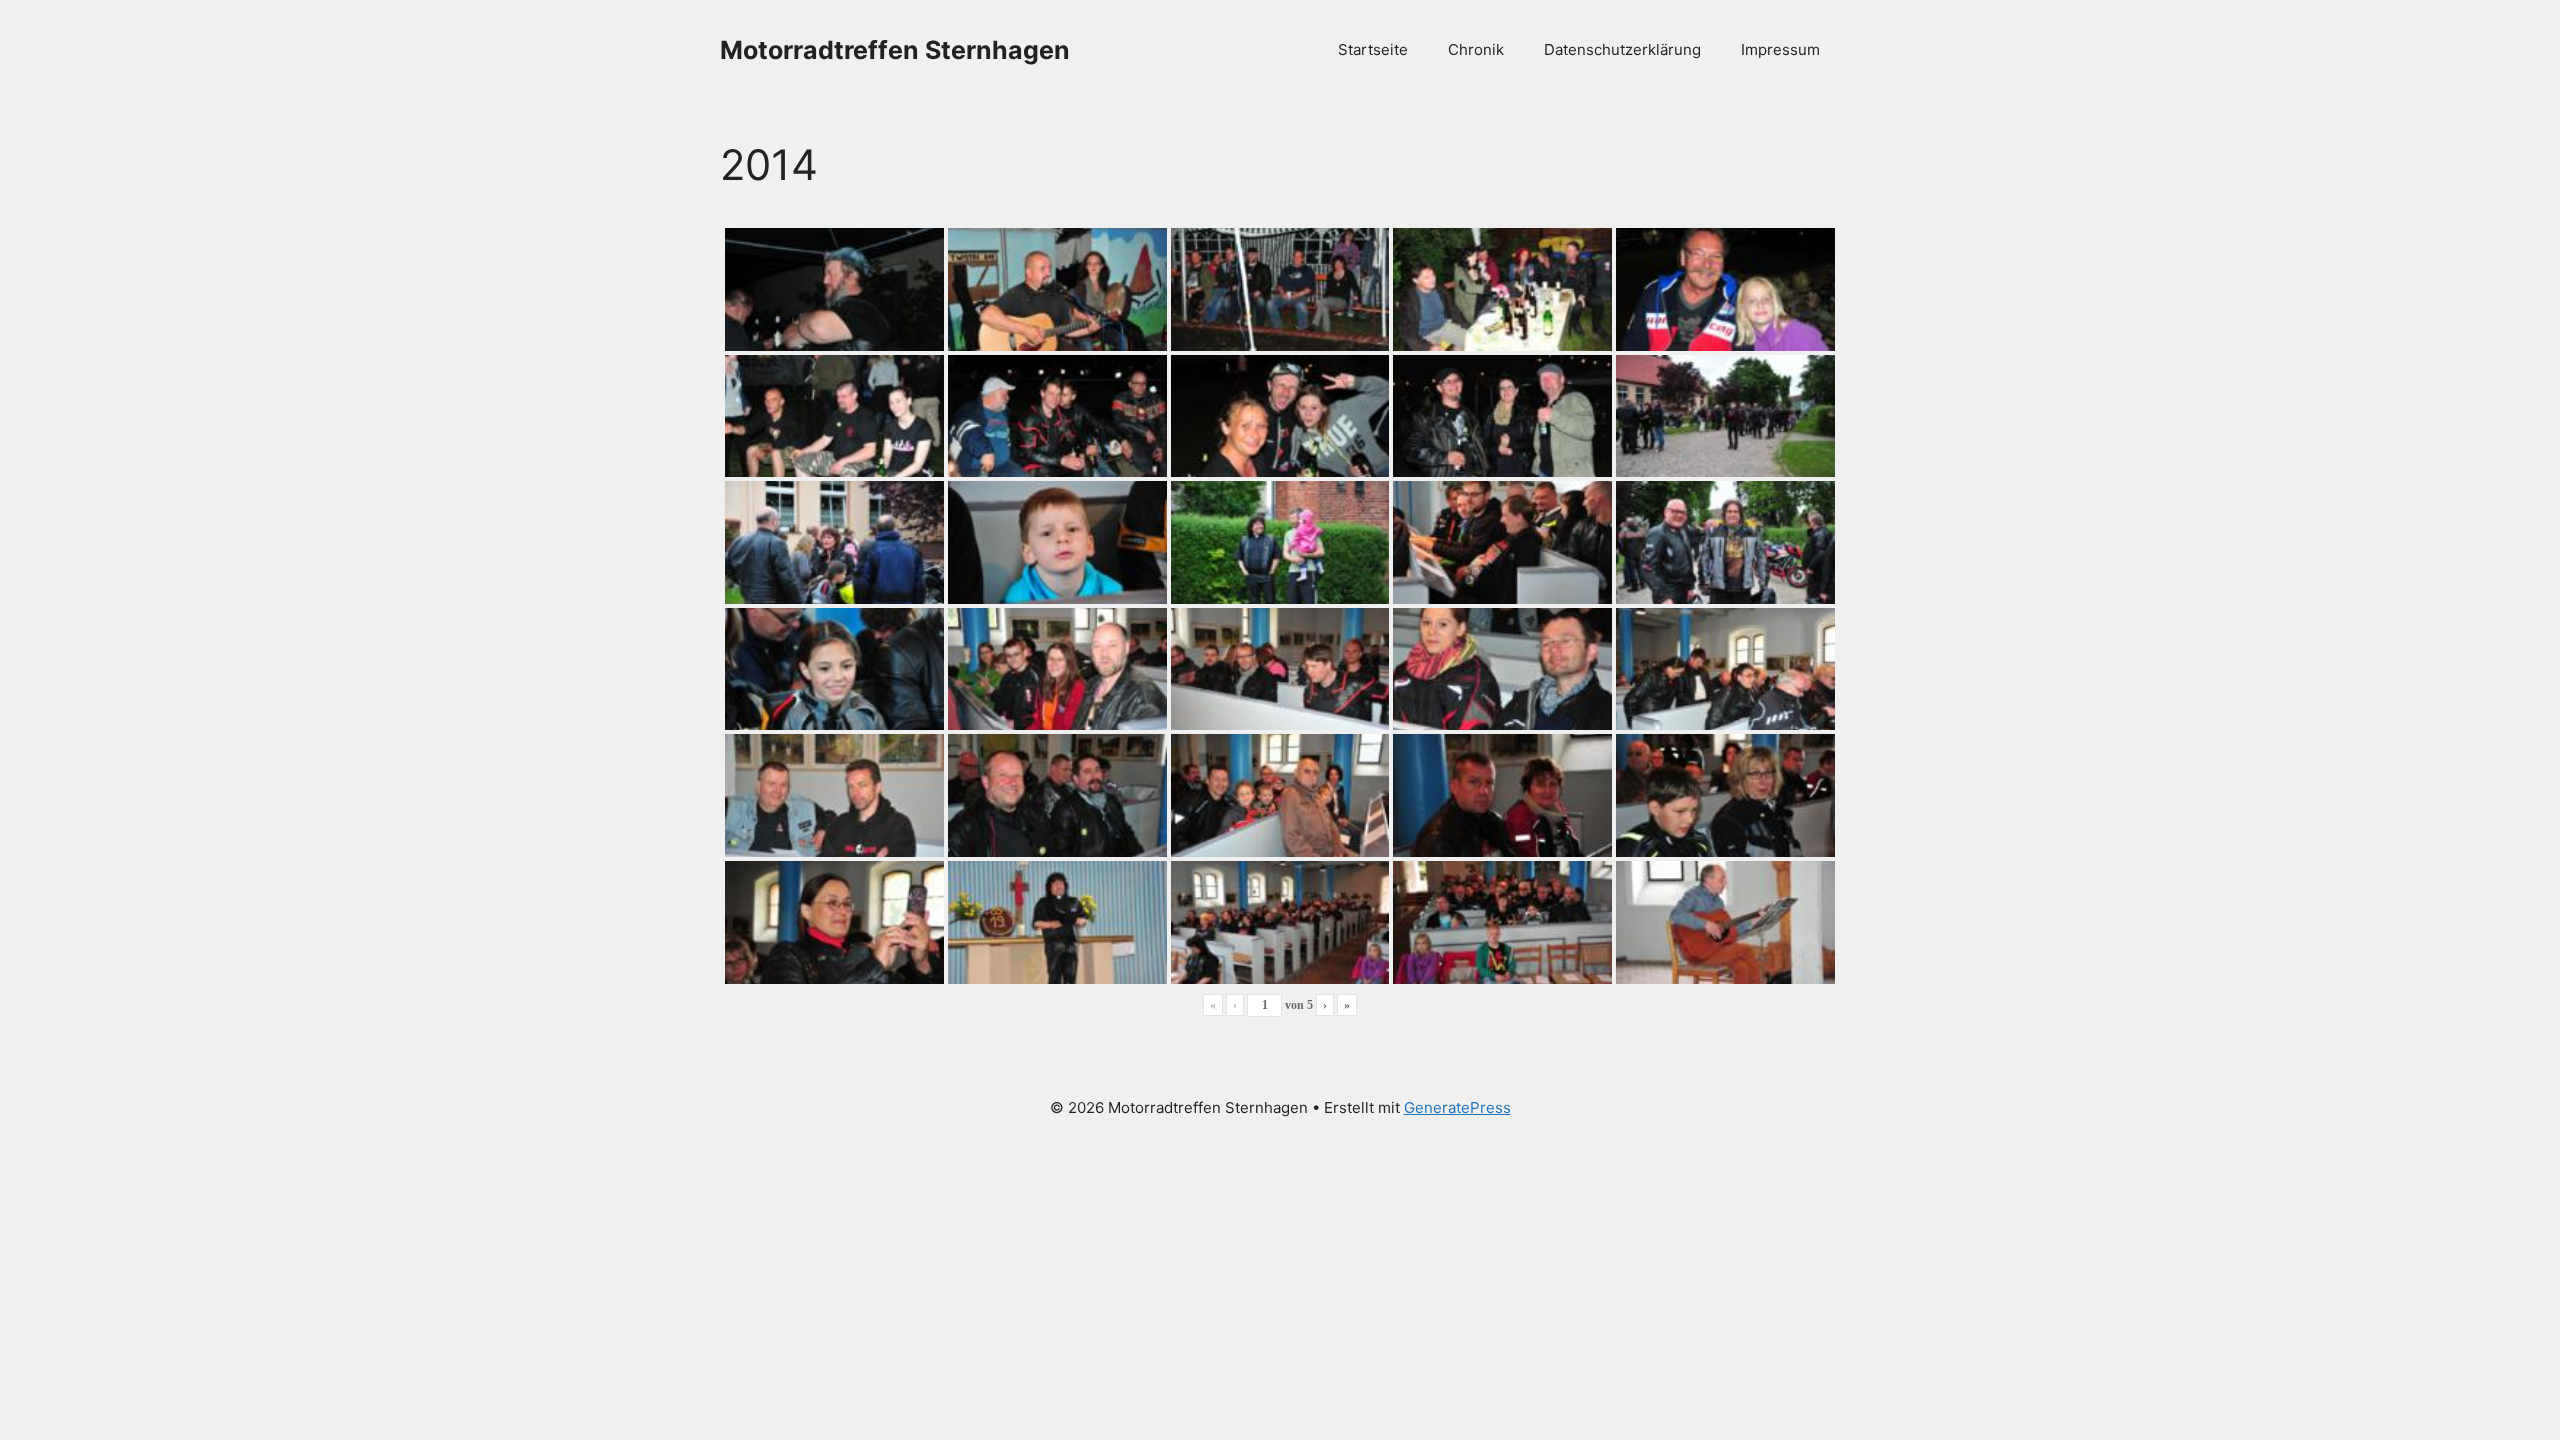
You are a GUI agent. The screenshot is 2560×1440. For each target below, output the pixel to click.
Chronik (1476, 49)
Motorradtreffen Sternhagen (895, 50)
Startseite (1373, 49)
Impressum (1780, 49)
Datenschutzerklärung (1622, 49)
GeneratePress (1457, 1107)
